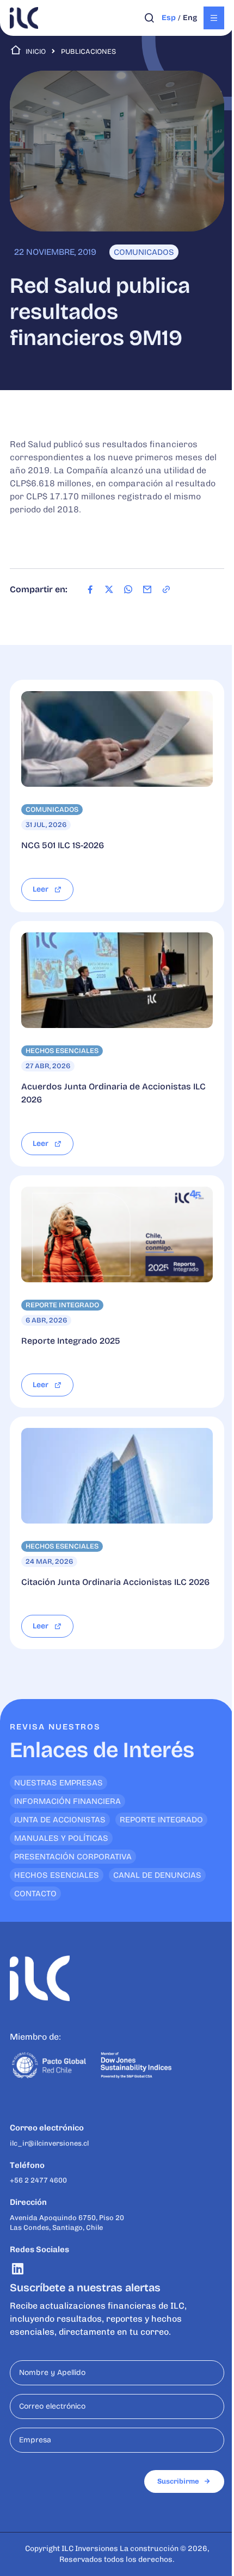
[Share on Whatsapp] (128, 590)
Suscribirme (178, 2481)
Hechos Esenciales (57, 1875)
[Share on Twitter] (109, 590)
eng (190, 18)
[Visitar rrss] (18, 2269)
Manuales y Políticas (61, 1838)
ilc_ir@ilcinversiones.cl (49, 2143)
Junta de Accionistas (60, 1820)
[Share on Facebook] (90, 590)
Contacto (35, 1894)
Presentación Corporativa (73, 1857)
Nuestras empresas (59, 1783)
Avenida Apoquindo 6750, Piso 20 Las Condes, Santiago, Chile (67, 2223)
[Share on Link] (166, 590)
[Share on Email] (147, 590)
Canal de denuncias (157, 1875)
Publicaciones (88, 52)
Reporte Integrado (161, 1820)
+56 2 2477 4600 (38, 2180)
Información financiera (67, 1801)
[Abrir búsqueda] (149, 18)
